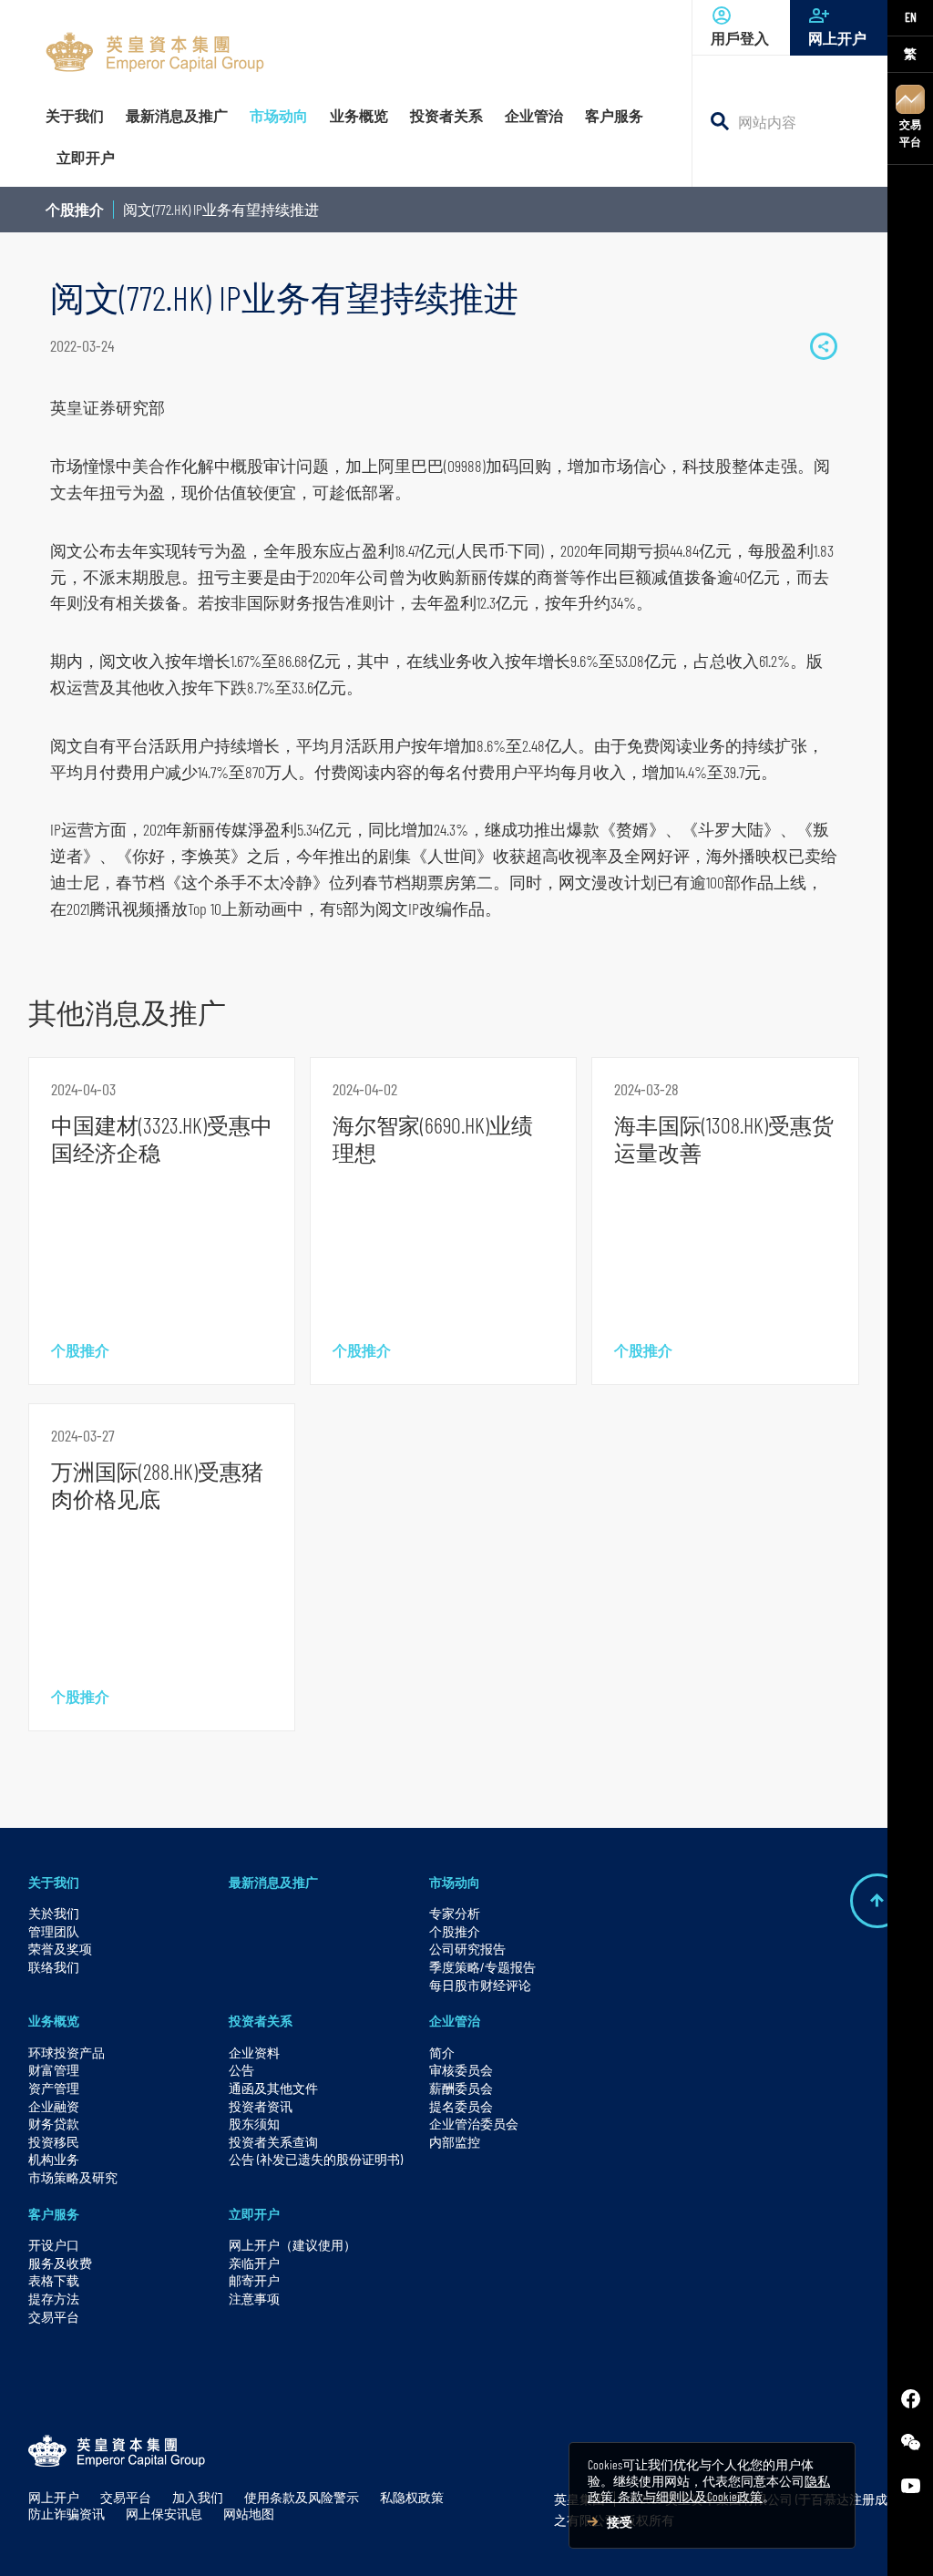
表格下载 (54, 2280)
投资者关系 (261, 2021)
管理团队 (54, 1931)
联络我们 (54, 1967)
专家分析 (455, 1913)
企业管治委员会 (474, 2124)
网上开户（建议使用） (292, 2245)
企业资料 (254, 2053)
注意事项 (254, 2299)
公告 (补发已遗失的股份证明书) (316, 2159)
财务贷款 (54, 2124)
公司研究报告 (467, 1949)
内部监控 (455, 2142)
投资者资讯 (261, 2106)
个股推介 (75, 209)
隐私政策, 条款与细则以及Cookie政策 (709, 2489)
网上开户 (837, 38)
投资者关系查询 (273, 2142)
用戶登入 (740, 38)
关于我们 (54, 1882)
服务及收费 (60, 2263)
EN (911, 17)
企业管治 (455, 2021)
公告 (241, 2070)
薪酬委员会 (461, 2088)
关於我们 (54, 1913)
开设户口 (54, 2245)
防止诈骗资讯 (67, 2514)
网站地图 (249, 2514)
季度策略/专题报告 (482, 1967)
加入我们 (198, 2497)
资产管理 (54, 2088)
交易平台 (910, 133)
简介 (442, 2053)
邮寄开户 (254, 2280)
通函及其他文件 (273, 2088)
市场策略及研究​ (73, 2177)
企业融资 (54, 2106)
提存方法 (54, 2299)
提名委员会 (461, 2106)
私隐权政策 (412, 2497)
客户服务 (54, 2214)
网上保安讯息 (164, 2514)
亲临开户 (254, 2263)
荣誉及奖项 (60, 1949)
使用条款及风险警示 (302, 2497)
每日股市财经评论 (480, 1985)
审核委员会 (461, 2070)
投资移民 (54, 2142)
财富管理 (54, 2070)
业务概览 (54, 2021)
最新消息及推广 (273, 1882)
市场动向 (455, 1882)
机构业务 (54, 2159)
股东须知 (254, 2124)
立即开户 (254, 2214)
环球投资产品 (67, 2053)
